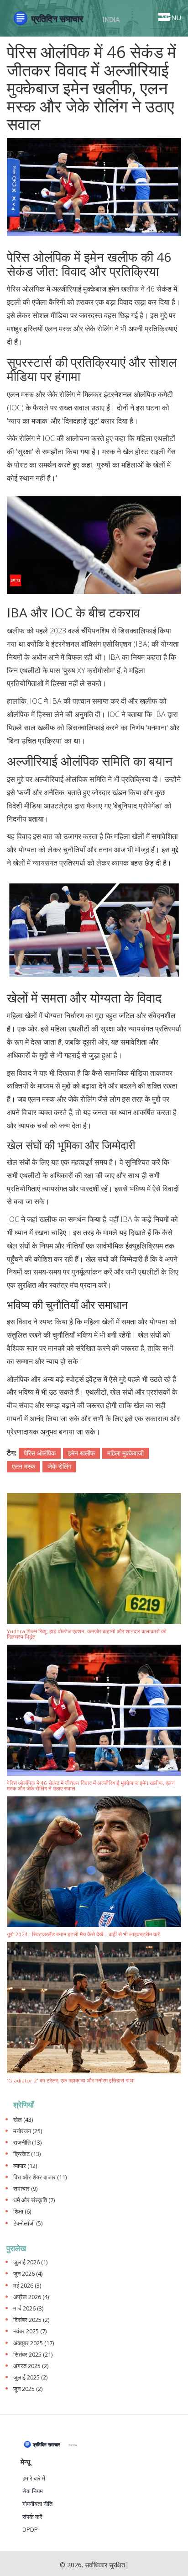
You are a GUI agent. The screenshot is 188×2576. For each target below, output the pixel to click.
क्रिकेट (27, 2154)
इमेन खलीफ (81, 1453)
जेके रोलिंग (59, 1466)
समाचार (25, 2189)
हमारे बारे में (34, 2478)
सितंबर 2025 (33, 2355)
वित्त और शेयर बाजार (40, 2177)
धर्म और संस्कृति (34, 2200)
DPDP (30, 2530)
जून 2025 (28, 2389)
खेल (23, 2120)
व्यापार (25, 2166)
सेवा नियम (33, 2491)
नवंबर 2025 (30, 2331)
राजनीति (27, 2143)
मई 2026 (27, 2286)
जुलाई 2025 (30, 2377)
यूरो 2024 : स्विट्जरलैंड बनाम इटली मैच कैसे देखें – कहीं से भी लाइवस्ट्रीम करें (83, 1935)
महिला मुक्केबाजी (125, 1453)
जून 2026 (28, 2274)
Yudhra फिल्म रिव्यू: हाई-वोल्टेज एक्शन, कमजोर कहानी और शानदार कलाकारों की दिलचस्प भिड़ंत (87, 1634)
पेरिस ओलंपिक (40, 1453)
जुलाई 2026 (30, 2262)
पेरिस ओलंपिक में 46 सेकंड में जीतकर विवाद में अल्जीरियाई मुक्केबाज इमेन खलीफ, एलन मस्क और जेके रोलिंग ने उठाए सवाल (91, 1786)
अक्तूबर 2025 (34, 2343)
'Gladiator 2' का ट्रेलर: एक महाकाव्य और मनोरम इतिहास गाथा (71, 2081)
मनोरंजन (28, 2131)
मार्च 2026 (28, 2308)
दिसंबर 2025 (31, 2320)
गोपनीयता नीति (37, 2504)
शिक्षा (22, 2212)
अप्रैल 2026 (31, 2297)
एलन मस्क (23, 1466)
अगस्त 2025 (31, 2366)
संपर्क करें (32, 2517)
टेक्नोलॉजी (28, 2223)
